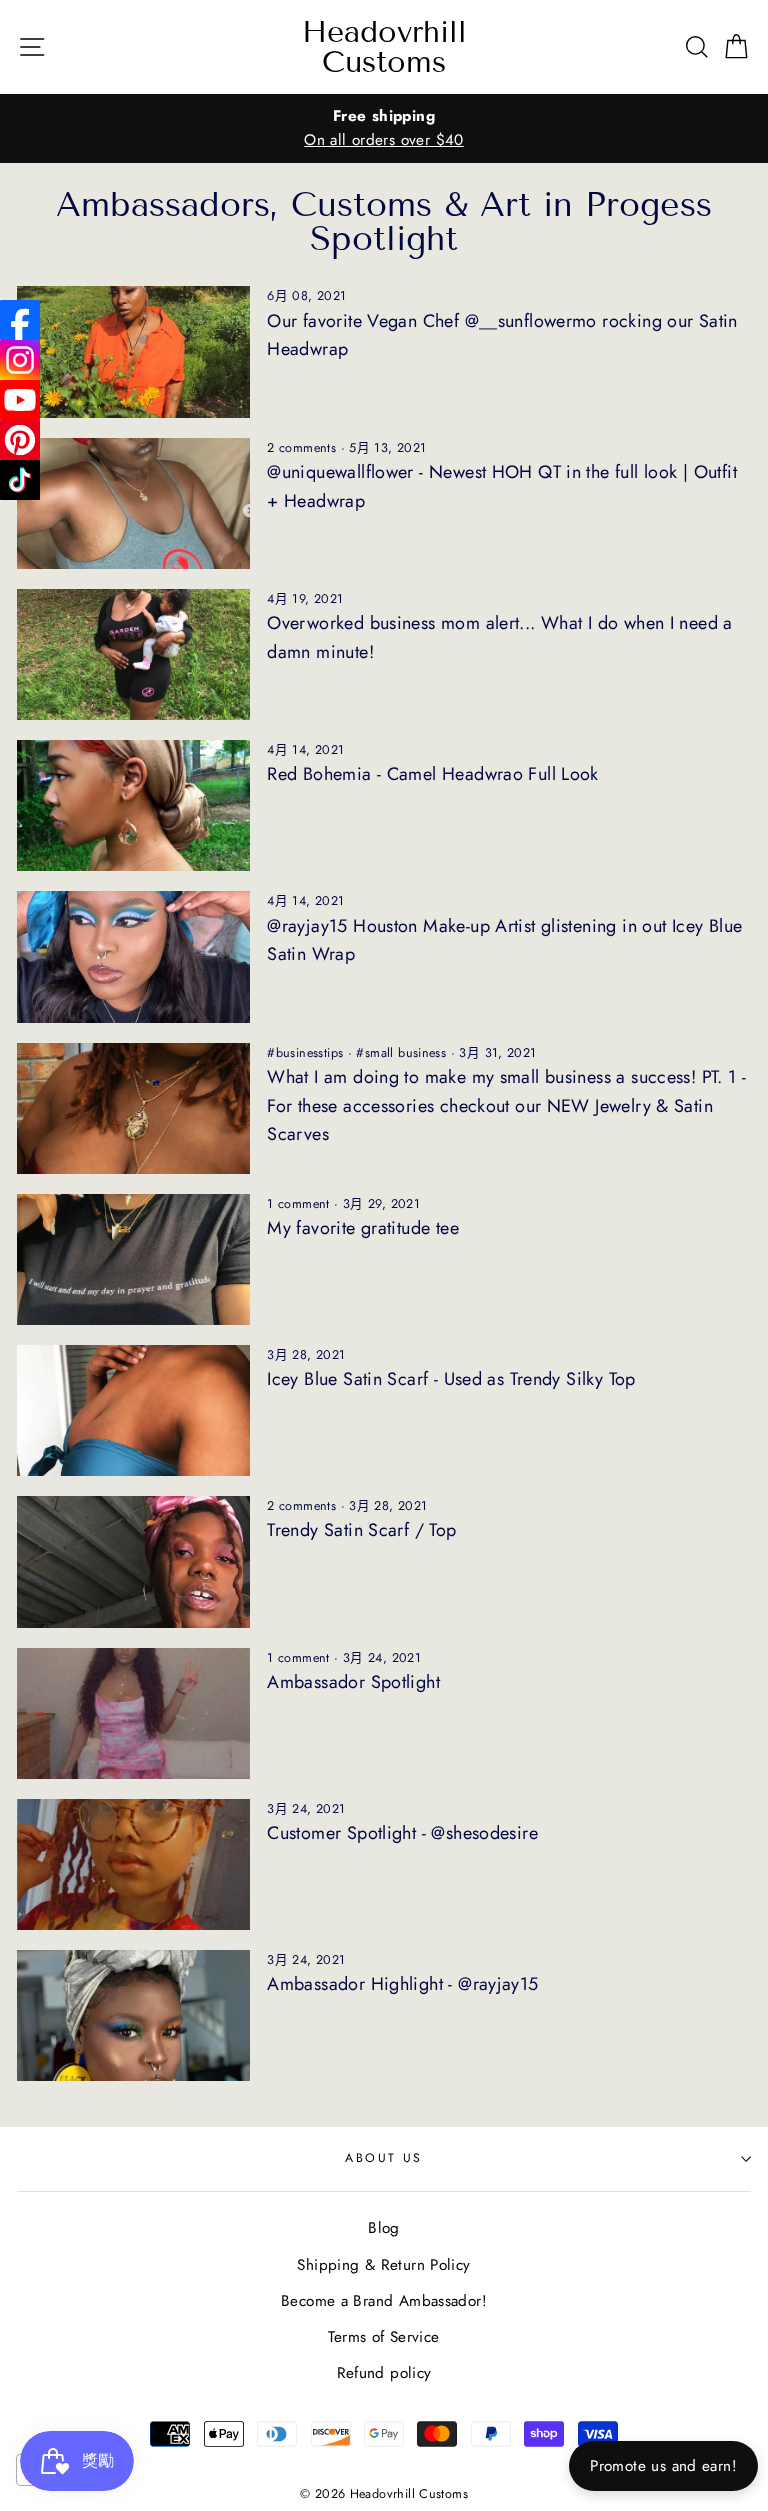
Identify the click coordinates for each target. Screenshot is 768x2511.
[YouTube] (20, 400)
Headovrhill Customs (384, 47)
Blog (384, 2228)
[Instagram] (20, 360)
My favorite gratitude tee (363, 1228)
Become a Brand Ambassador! (384, 2301)
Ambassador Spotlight (353, 1682)
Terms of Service (383, 2337)
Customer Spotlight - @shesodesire (402, 1833)
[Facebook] (20, 320)
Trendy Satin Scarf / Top (361, 1530)
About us (384, 2158)
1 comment (298, 1204)
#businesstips (305, 1053)
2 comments (301, 448)
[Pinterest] (20, 440)
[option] (384, 128)
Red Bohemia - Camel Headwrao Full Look (433, 774)
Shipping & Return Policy (383, 2265)
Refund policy (384, 2373)
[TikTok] (20, 480)
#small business (401, 1053)
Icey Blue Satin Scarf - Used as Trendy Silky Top (451, 1379)
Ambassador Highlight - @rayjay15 (402, 1984)
